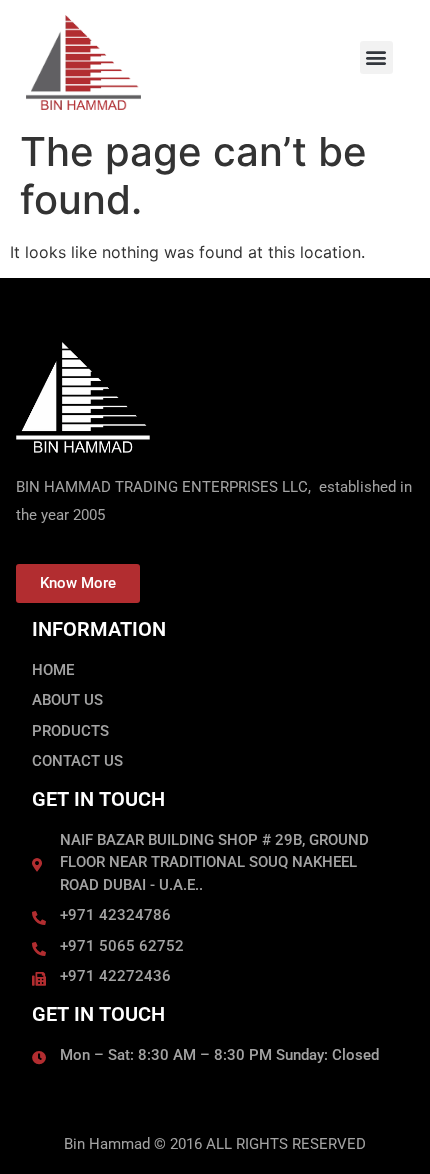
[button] (376, 57)
